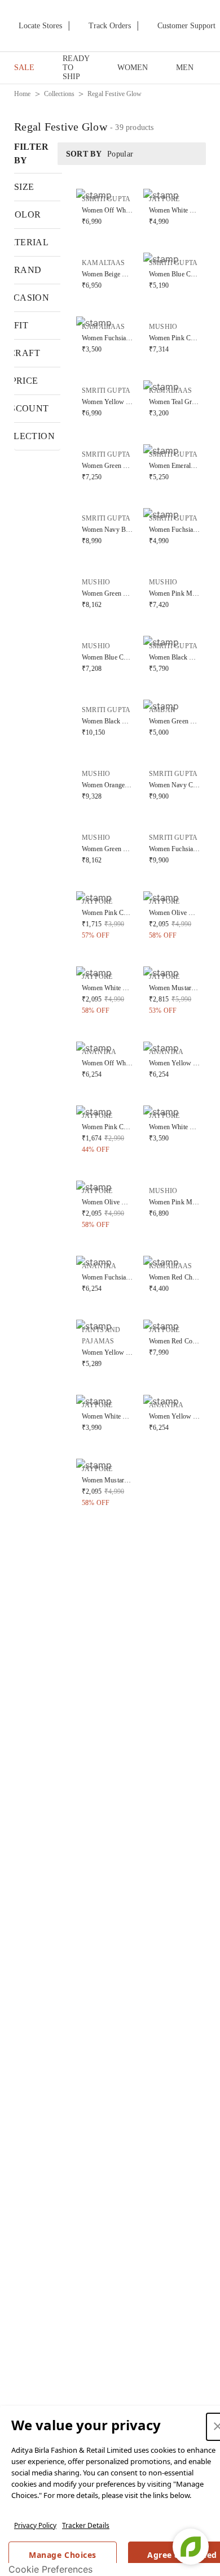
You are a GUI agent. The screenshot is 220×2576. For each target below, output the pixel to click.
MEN (185, 68)
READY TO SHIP (76, 68)
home (23, 94)
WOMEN (133, 68)
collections (60, 94)
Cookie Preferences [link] (50, 2569)
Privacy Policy (35, 2525)
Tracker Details (86, 2525)
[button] (107, 208)
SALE (24, 68)
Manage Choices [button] (62, 2555)
